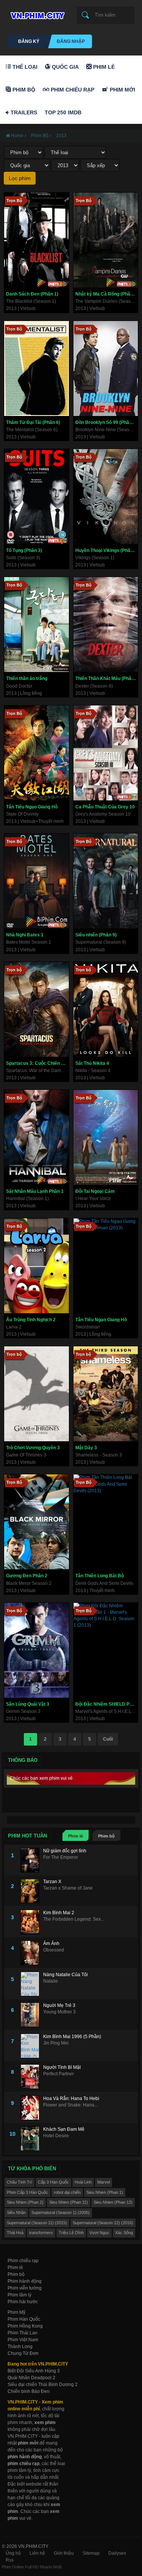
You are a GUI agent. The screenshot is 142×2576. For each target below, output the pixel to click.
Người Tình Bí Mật (62, 2067)
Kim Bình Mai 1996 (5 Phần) (72, 2037)
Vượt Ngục (99, 2233)
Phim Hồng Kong (25, 2326)
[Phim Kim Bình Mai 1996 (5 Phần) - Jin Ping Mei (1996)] (32, 2046)
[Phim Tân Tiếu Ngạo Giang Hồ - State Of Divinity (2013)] (37, 753)
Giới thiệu (64, 2553)
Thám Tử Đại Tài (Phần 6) (33, 422)
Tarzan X (52, 1882)
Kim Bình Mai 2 (59, 1913)
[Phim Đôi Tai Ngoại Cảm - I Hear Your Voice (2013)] (106, 1137)
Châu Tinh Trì (20, 2182)
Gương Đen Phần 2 (27, 1576)
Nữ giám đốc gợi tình (65, 1851)
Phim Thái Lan (23, 2333)
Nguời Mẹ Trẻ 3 (59, 2005)
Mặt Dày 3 (86, 1448)
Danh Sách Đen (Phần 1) (32, 294)
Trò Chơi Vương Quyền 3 (33, 1448)
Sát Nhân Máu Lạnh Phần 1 (35, 1191)
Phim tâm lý (20, 2295)
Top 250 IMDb (63, 112)
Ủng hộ (13, 2553)
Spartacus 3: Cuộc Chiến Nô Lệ (37, 1063)
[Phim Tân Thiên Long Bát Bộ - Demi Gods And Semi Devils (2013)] (106, 1522)
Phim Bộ (23, 90)
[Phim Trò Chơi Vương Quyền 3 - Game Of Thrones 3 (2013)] (37, 1394)
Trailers (23, 112)
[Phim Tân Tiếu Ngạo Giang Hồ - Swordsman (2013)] (106, 1266)
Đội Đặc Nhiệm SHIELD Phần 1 (107, 1704)
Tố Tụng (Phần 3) (24, 550)
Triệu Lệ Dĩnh (71, 2233)
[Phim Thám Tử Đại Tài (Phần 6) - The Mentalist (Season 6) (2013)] (37, 368)
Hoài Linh (83, 2182)
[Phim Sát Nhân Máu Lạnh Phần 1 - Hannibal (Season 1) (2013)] (37, 1137)
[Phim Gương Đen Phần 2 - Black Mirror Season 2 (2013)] (37, 1522)
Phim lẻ (76, 1836)
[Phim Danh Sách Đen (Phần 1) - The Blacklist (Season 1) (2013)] (37, 240)
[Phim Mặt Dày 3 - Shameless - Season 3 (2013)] (106, 1394)
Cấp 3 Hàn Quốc (53, 2182)
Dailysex (117, 2553)
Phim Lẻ (103, 67)
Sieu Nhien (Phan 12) (113, 2202)
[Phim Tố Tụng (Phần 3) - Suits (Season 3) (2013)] (37, 497)
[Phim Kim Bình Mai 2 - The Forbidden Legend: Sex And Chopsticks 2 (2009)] (32, 1922)
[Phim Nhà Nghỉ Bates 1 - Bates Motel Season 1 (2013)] (37, 881)
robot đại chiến (67, 2192)
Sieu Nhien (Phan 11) (69, 2202)
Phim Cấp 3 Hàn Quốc (27, 2192)
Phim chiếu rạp (23, 2261)
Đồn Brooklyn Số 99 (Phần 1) (106, 422)
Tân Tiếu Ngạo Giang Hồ (32, 807)
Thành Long (20, 2347)
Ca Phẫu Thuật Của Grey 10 (105, 807)
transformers (41, 2233)
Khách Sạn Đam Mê (64, 2129)
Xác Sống (124, 2233)
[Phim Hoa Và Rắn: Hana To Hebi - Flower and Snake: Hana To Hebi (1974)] (32, 2108)
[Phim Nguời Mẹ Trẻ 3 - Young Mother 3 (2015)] (32, 2015)
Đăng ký (29, 41)
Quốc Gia (65, 67)
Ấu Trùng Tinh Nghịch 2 (31, 1320)
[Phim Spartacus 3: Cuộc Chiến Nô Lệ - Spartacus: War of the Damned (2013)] (37, 1009)
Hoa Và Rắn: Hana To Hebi (71, 2098)
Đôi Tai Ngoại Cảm (95, 1191)
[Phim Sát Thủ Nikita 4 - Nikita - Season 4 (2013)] (106, 1009)
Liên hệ (37, 2553)
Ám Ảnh (51, 1943)
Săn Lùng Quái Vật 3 (28, 1704)
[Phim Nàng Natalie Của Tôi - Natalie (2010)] (32, 1984)
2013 (61, 136)
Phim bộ (106, 1836)
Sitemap (91, 2553)
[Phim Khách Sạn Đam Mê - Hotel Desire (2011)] (32, 2139)
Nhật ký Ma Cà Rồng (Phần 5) (107, 294)
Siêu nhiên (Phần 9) (96, 935)
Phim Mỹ (16, 2312)
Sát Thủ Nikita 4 (92, 1063)
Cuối (108, 1739)
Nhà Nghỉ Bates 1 (25, 935)
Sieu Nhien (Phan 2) (25, 2202)
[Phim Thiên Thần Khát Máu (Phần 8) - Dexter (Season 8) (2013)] (106, 625)
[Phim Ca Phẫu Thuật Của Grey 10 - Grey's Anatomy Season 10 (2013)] (106, 753)
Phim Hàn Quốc (24, 2319)
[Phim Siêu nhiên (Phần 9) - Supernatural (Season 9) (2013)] (106, 881)
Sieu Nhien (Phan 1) (105, 2192)
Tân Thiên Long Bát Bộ (100, 1576)
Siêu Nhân (16, 2212)
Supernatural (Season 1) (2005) (61, 2212)
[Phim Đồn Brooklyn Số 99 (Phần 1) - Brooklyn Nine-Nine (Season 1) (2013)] (106, 368)
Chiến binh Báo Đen (29, 2391)
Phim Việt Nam (23, 2340)
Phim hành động (25, 2281)
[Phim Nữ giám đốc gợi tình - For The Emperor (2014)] (32, 1860)
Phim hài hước (23, 2302)
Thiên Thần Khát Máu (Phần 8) (107, 678)
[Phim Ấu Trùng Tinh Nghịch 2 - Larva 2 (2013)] (37, 1266)
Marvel (104, 2182)
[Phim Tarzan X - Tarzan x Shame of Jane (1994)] (32, 1891)
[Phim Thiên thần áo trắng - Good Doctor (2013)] (37, 625)
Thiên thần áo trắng (27, 678)
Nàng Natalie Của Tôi (66, 1975)
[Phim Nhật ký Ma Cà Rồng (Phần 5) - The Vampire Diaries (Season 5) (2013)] (106, 240)
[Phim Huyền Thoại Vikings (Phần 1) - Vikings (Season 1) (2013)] (106, 497)
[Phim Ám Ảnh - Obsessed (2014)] (32, 1953)
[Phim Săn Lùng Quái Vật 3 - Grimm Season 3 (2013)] (37, 1650)
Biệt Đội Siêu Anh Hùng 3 (34, 2371)
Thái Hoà (15, 2233)
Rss (10, 2560)
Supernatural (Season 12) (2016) (103, 2223)
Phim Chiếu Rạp (72, 90)
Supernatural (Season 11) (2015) (37, 2223)
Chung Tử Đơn (23, 2353)
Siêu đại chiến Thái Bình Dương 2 (43, 2385)
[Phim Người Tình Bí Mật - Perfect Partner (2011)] (32, 2077)
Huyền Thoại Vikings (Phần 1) (107, 550)
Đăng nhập (71, 41)
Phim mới (122, 90)
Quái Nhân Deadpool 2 (31, 2378)
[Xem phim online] (36, 14)
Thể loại (24, 67)
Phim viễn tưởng (25, 2288)
